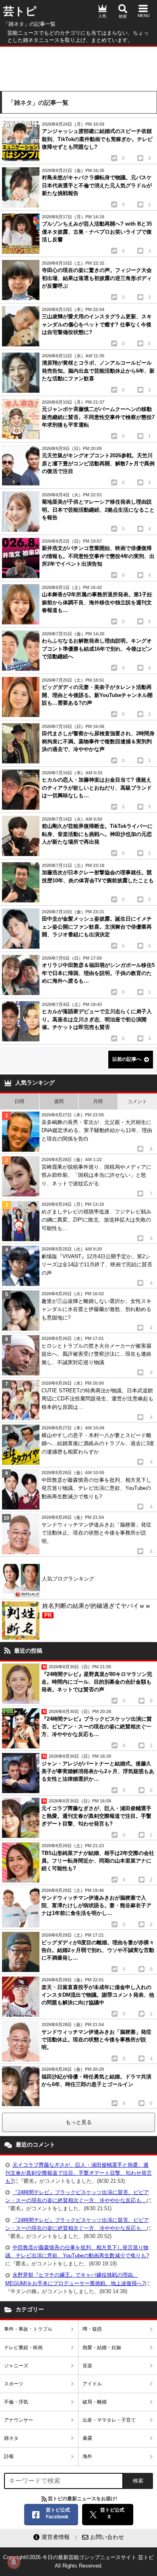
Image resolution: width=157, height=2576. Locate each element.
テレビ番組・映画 (23, 2348)
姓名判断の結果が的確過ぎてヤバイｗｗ (97, 1610)
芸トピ (20, 11)
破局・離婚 (95, 2402)
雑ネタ (11, 2438)
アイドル (92, 2384)
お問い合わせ (107, 2537)
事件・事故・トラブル (28, 2329)
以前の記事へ (127, 1059)
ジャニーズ (16, 2366)
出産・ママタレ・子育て (109, 2420)
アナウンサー (19, 2420)
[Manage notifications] (14, 2562)
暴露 (87, 2438)
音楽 (87, 2366)
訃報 (9, 2456)
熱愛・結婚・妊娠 (102, 2348)
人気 (102, 16)
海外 (87, 2456)
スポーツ (14, 2384)
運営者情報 (56, 2537)
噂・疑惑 (92, 2329)
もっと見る (79, 2122)
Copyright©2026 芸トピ (78, 2561)
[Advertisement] (78, 67)
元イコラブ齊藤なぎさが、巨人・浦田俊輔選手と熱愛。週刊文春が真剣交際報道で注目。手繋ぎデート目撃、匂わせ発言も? (78, 2173)
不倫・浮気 (16, 2402)
